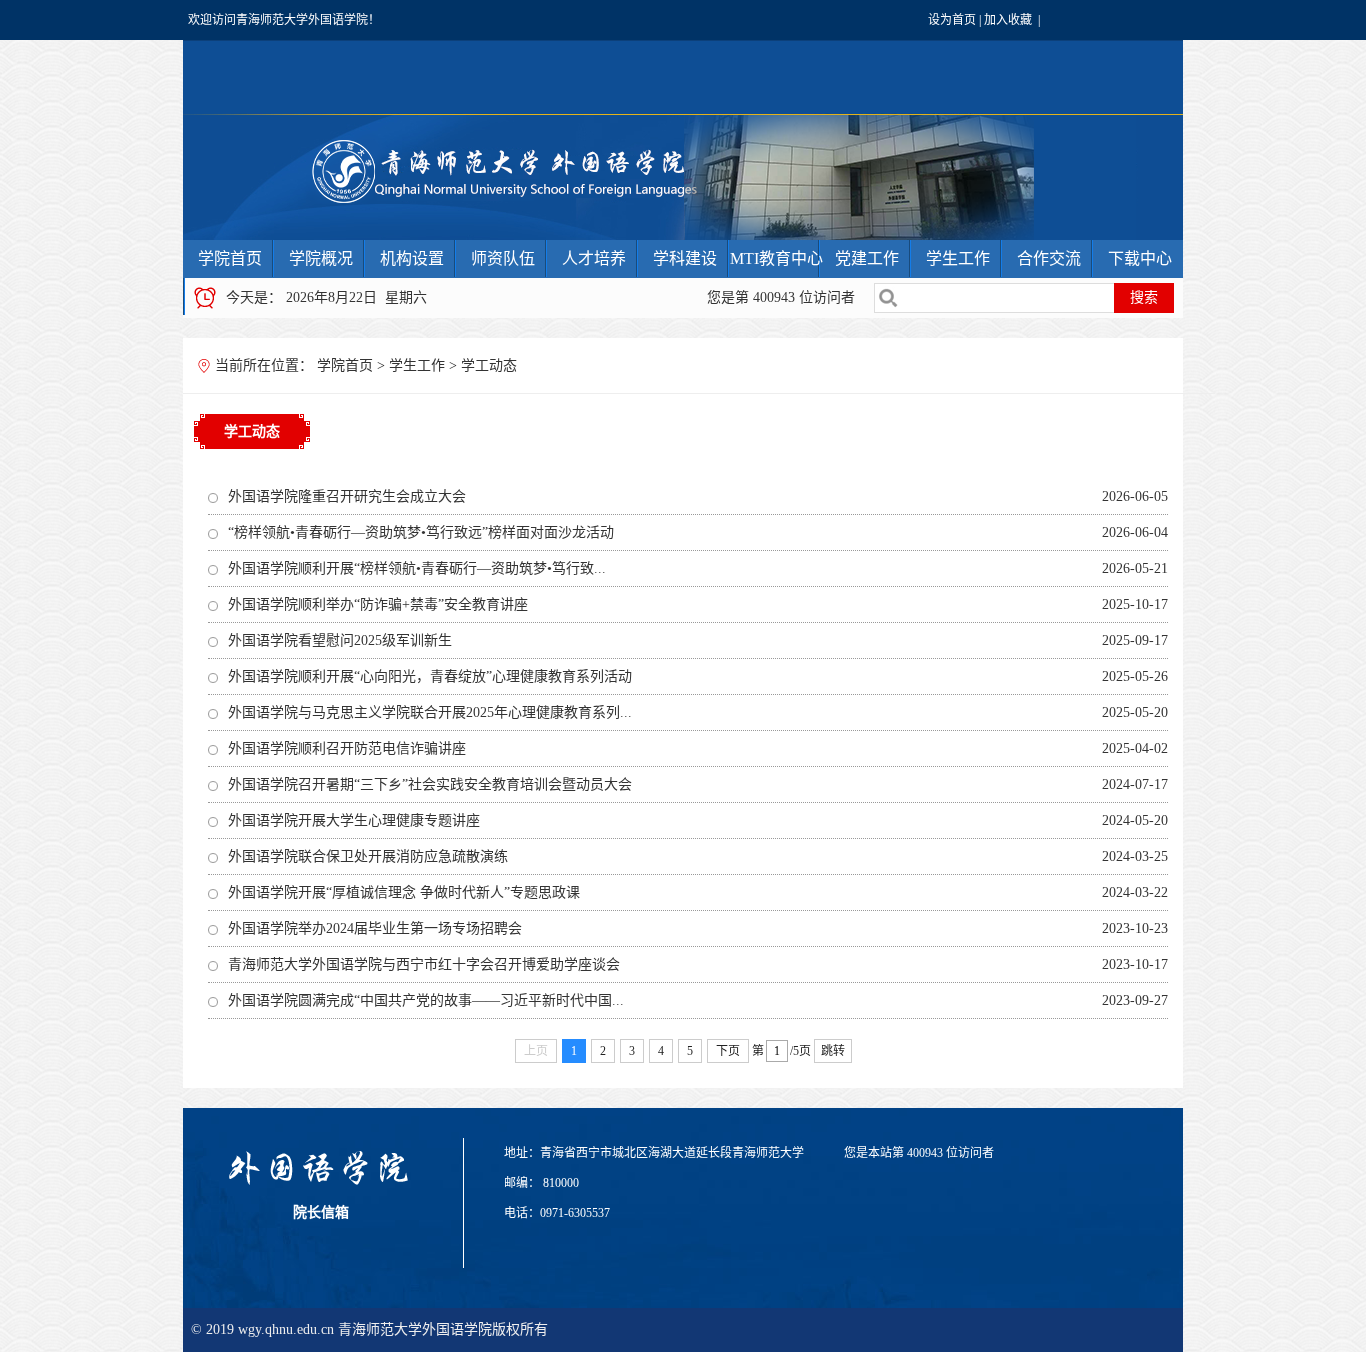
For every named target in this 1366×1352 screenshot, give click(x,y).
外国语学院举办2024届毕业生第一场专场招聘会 (375, 928)
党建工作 (867, 258)
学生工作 (958, 258)
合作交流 (1049, 258)
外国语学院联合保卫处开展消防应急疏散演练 (368, 856)
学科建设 (685, 258)
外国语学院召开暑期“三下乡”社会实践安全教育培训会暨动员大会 (430, 784)
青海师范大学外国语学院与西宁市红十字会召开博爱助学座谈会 (424, 964)
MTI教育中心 (776, 258)
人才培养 (594, 258)
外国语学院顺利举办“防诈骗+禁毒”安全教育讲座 (378, 604)
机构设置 (412, 258)
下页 (728, 1051)
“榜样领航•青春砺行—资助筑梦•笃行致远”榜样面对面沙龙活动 (421, 532)
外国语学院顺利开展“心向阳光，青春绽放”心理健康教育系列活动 (430, 676)
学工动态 (489, 365)
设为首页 (952, 20)
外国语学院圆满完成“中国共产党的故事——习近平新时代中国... (426, 1000)
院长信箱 (321, 1212)
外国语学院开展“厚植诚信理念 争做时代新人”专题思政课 (404, 892)
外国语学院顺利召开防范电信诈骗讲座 (347, 748)
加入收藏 (1008, 20)
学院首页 (230, 258)
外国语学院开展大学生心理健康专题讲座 (354, 820)
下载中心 (1140, 258)
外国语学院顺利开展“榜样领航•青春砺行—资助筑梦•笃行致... (417, 568)
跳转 (833, 1051)
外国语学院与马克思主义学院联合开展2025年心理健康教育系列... (430, 712)
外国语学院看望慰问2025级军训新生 (340, 640)
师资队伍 (503, 258)
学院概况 (321, 258)
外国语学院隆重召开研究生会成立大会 (347, 496)
